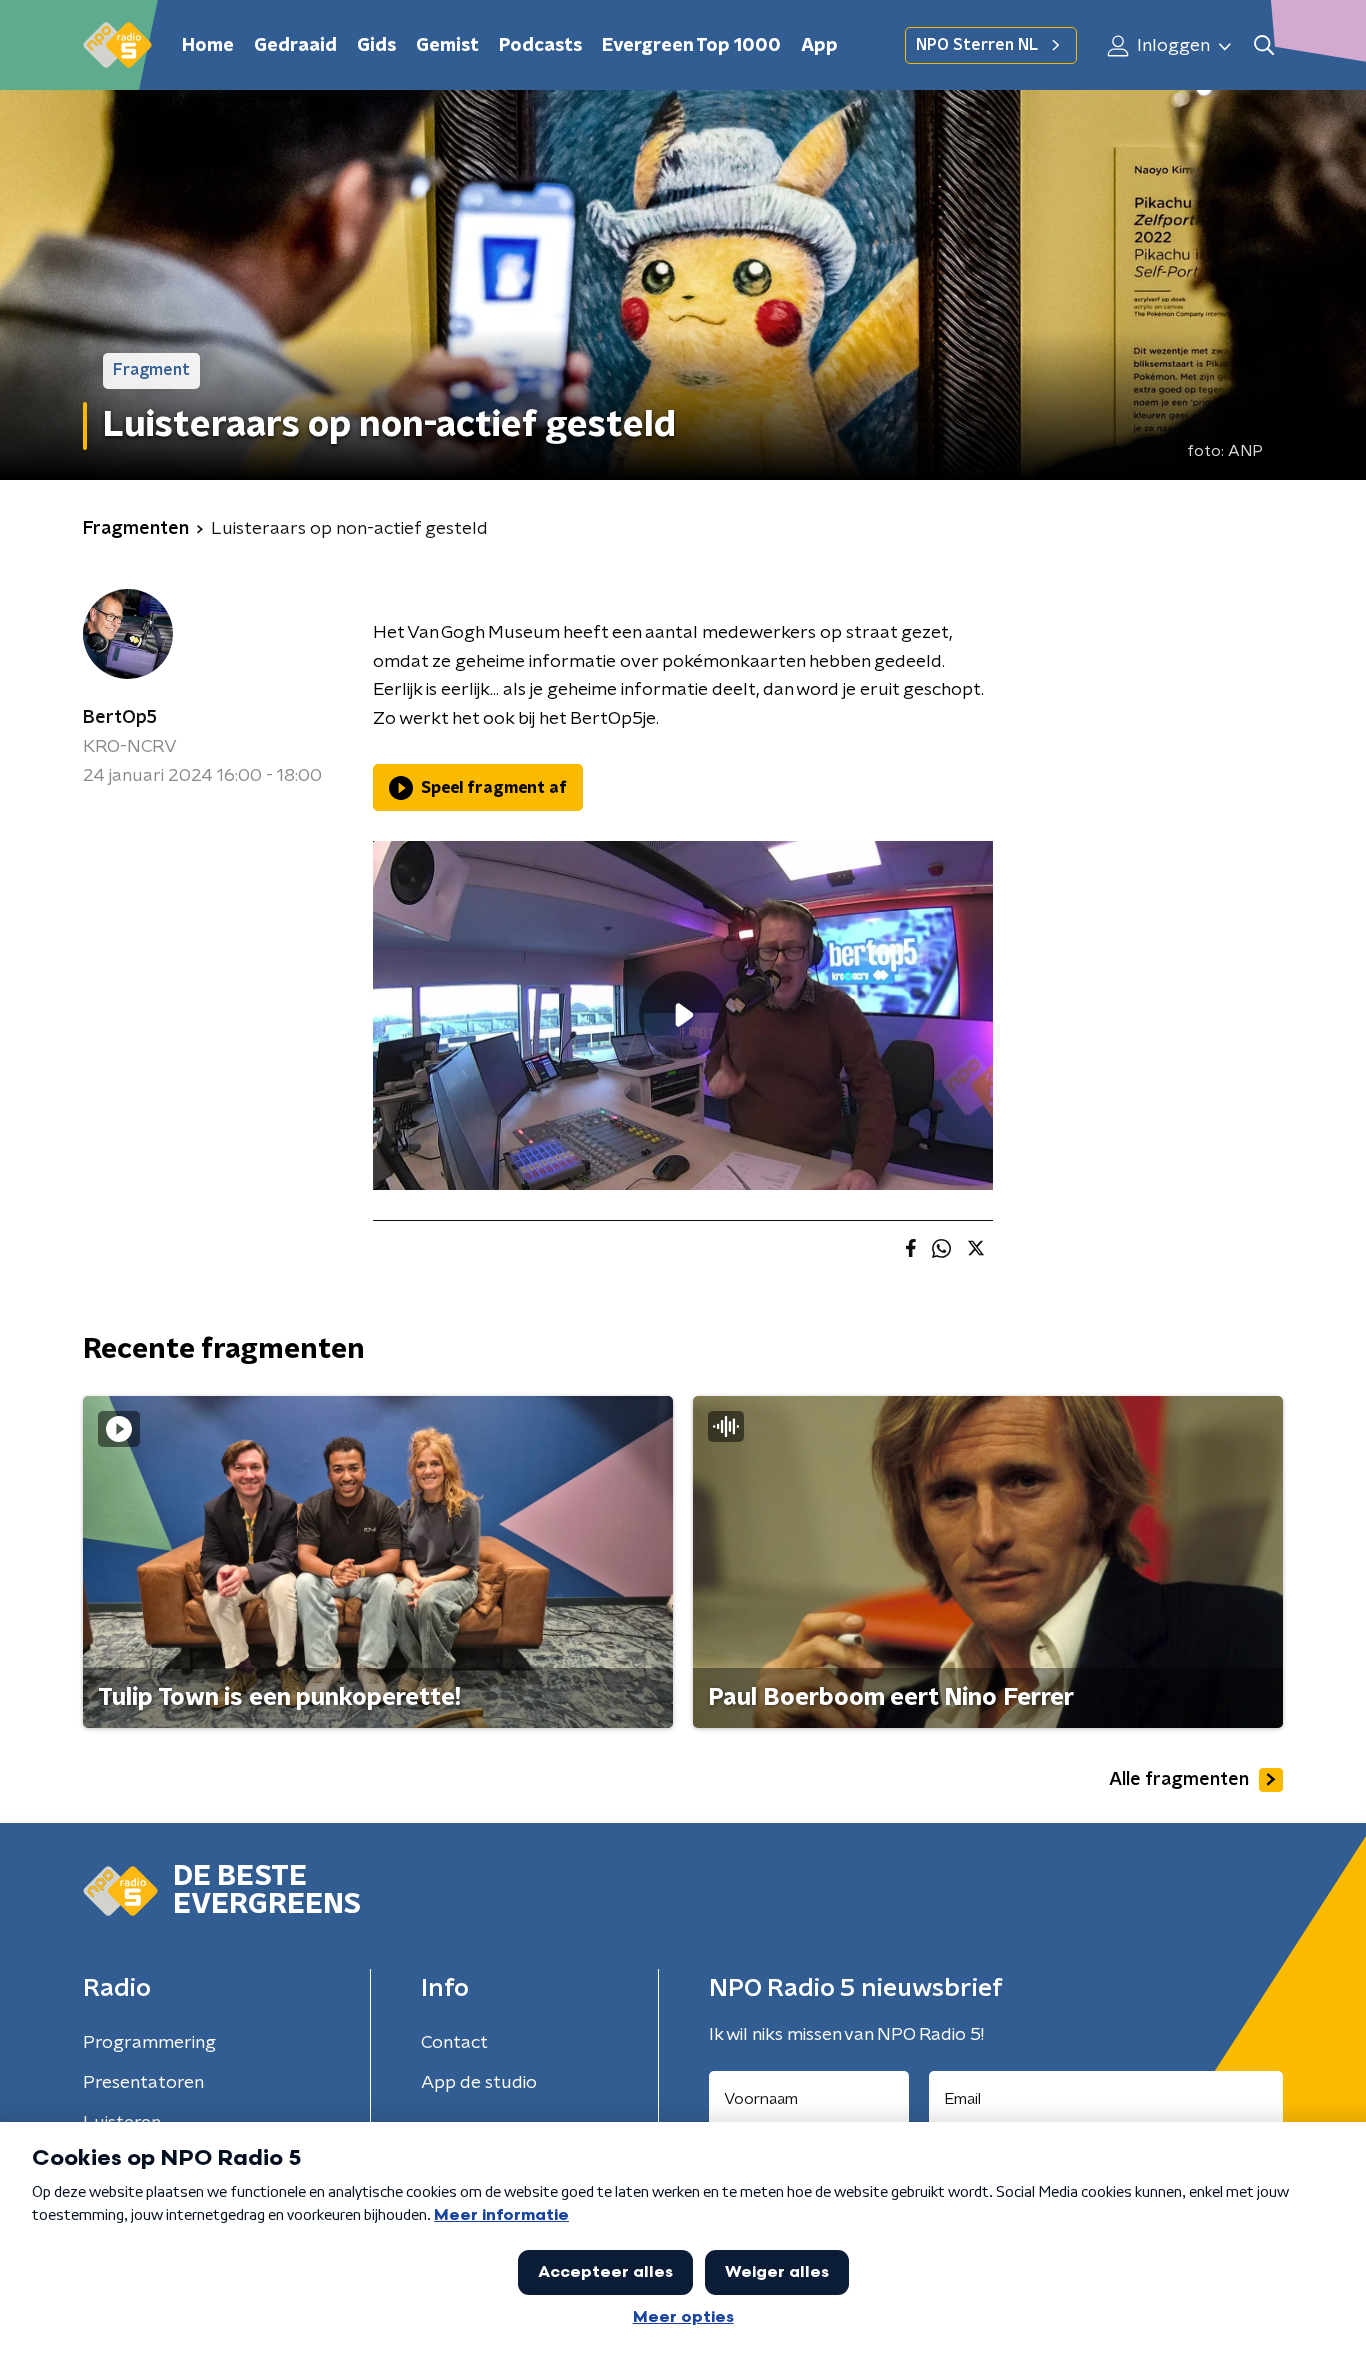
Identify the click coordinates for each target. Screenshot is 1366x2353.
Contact (454, 2043)
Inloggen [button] (1171, 46)
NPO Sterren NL (977, 45)
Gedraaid (295, 46)
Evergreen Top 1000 (691, 46)
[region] (683, 1015)
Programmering (149, 2043)
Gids (376, 46)
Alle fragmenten (1179, 1780)
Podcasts (540, 46)
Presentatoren (143, 2083)
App (819, 46)
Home (208, 46)
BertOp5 (120, 718)
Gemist (447, 46)
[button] (1263, 45)
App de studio (479, 2083)
